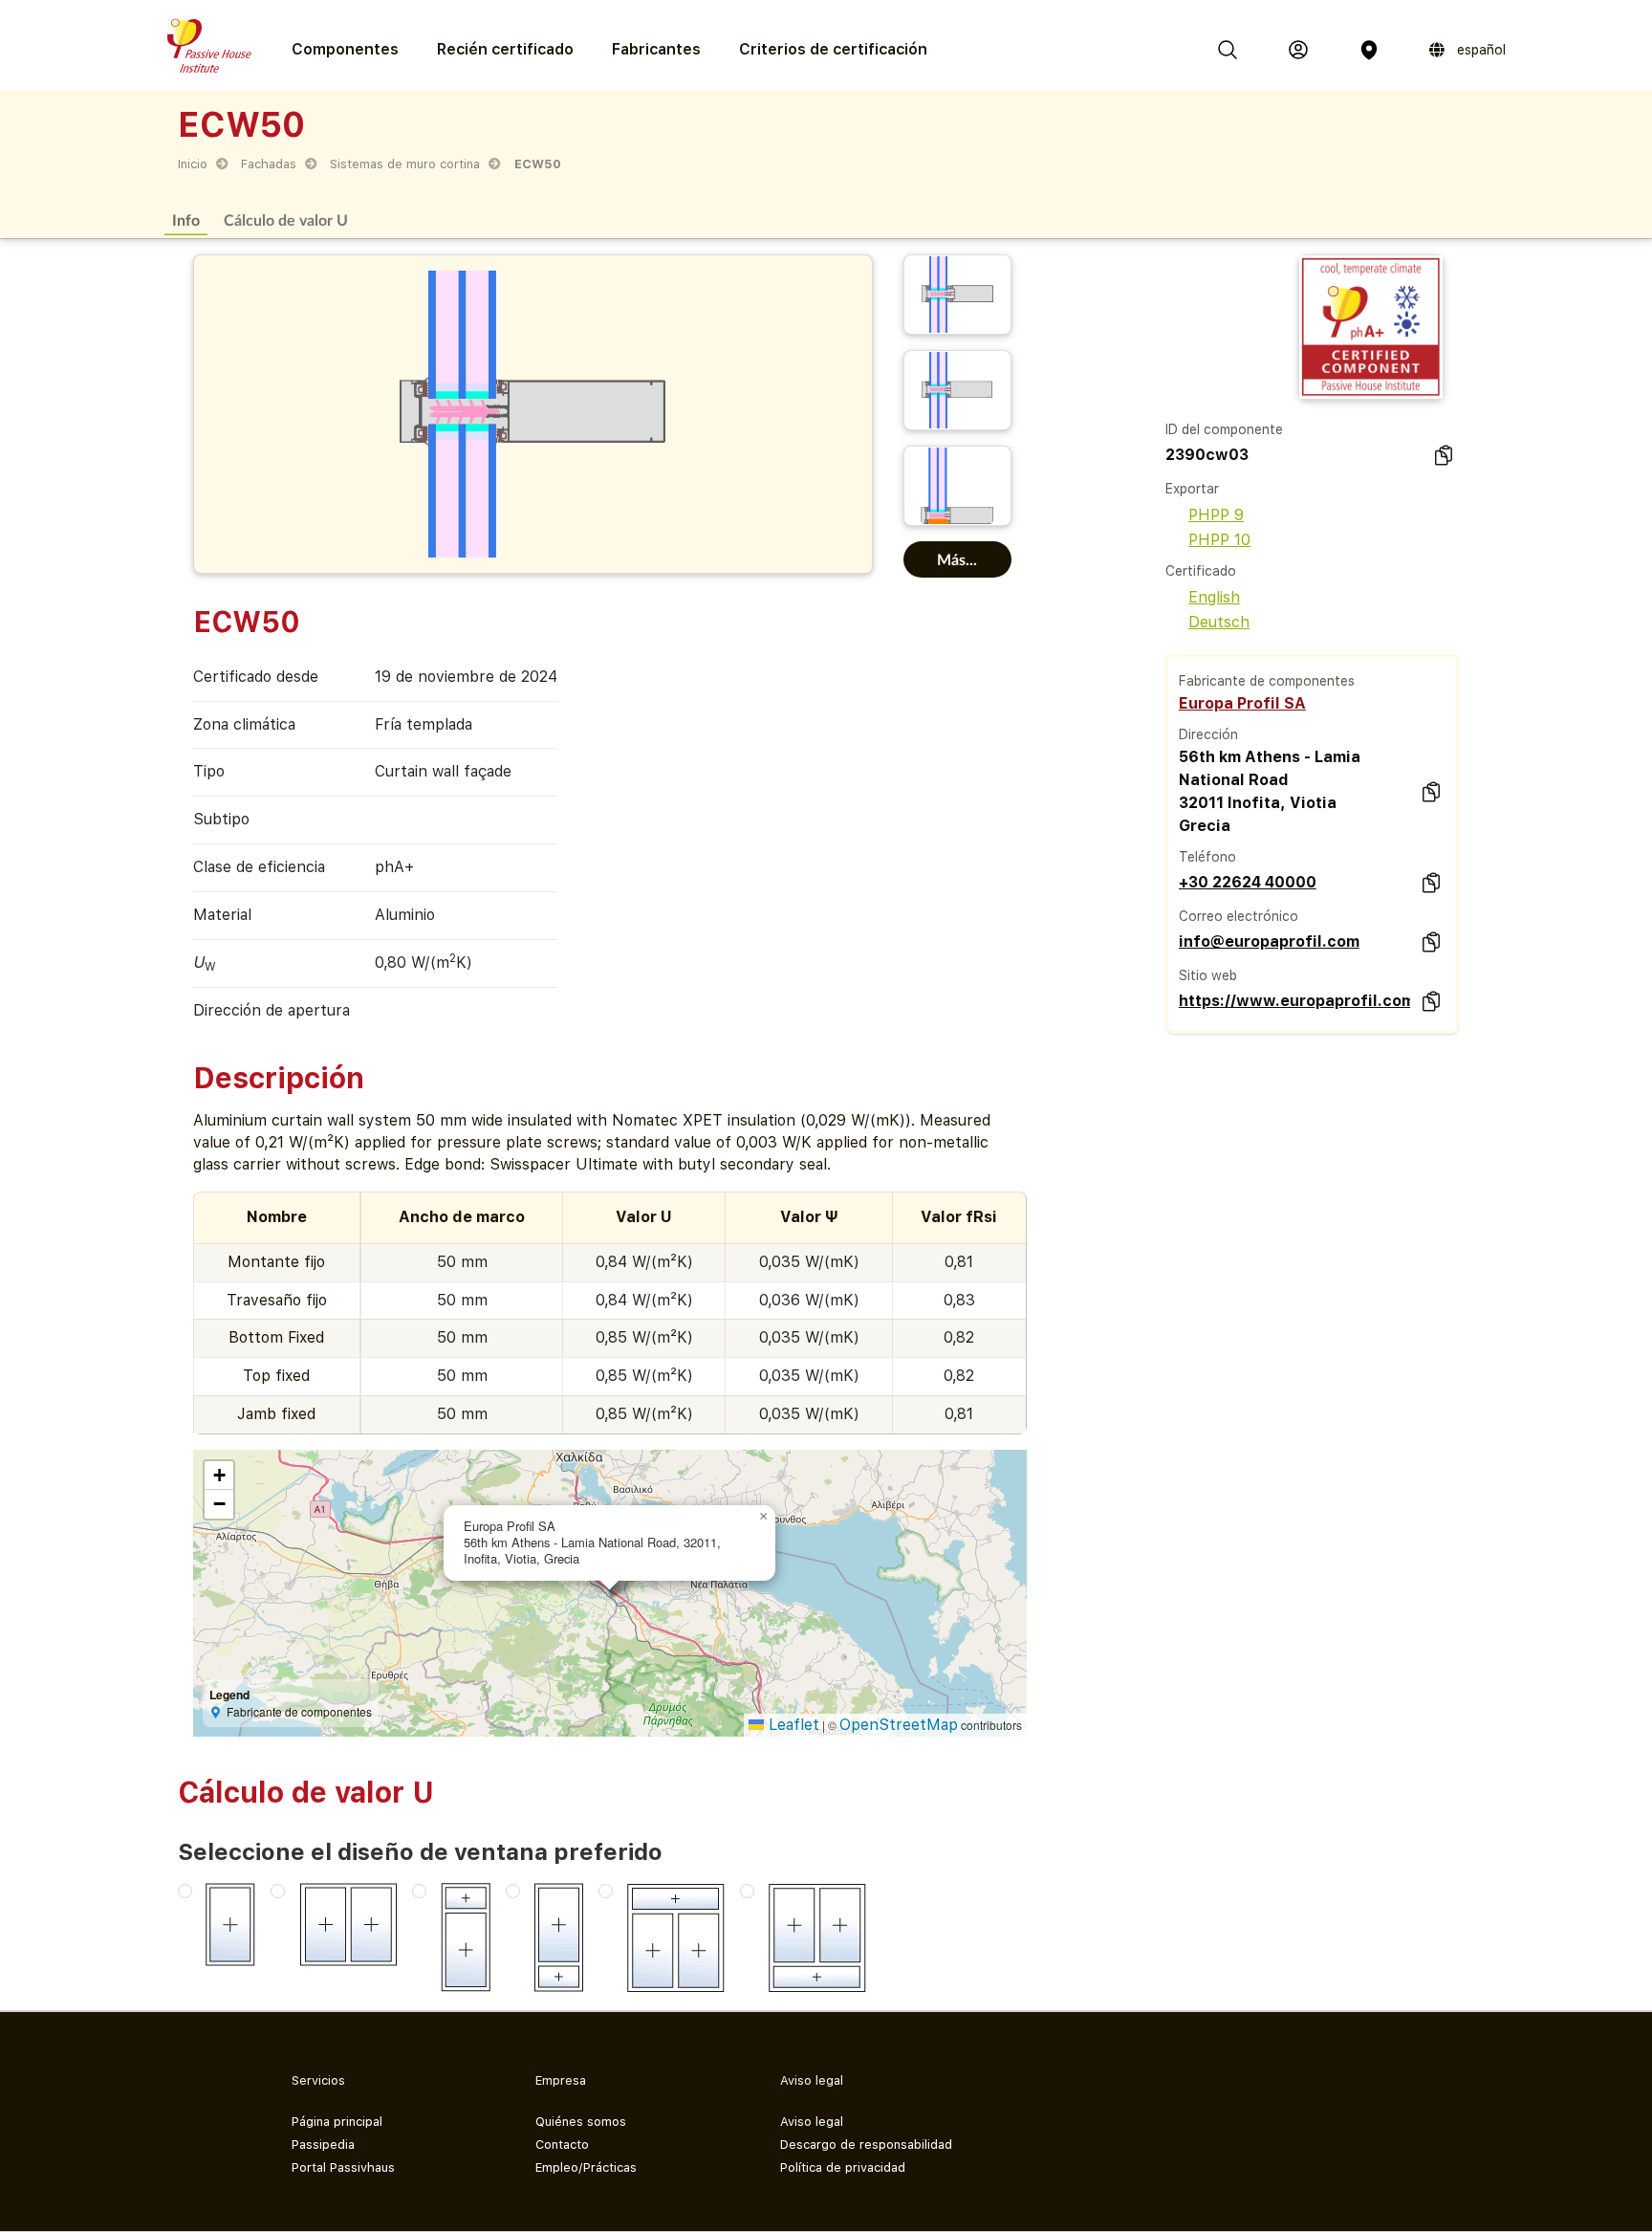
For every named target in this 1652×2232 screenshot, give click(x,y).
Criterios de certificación (833, 49)
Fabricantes (656, 49)
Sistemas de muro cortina (405, 164)
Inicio (193, 164)
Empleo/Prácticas (586, 2167)
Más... (957, 559)
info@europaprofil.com (1269, 941)
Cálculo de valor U (286, 219)
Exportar (1192, 489)
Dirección (1208, 734)
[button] (764, 1517)
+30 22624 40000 (1248, 882)
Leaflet (792, 1725)
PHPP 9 (1216, 515)
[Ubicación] (1369, 50)
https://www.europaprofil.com (1294, 1001)
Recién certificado (505, 49)
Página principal (337, 2122)
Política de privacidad (843, 2167)
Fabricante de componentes (1267, 681)
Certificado (1201, 571)
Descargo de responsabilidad (866, 2144)
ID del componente (1224, 429)
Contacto (562, 2144)
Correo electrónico (1239, 916)
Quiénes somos (581, 2122)
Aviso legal (812, 2122)
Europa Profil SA (1242, 703)
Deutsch (1219, 622)
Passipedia (323, 2144)
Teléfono (1207, 857)
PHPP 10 (1219, 540)
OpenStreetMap (899, 1725)
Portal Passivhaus (343, 2167)
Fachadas (269, 164)
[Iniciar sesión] (1298, 50)
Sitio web (1208, 975)
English (1214, 597)
